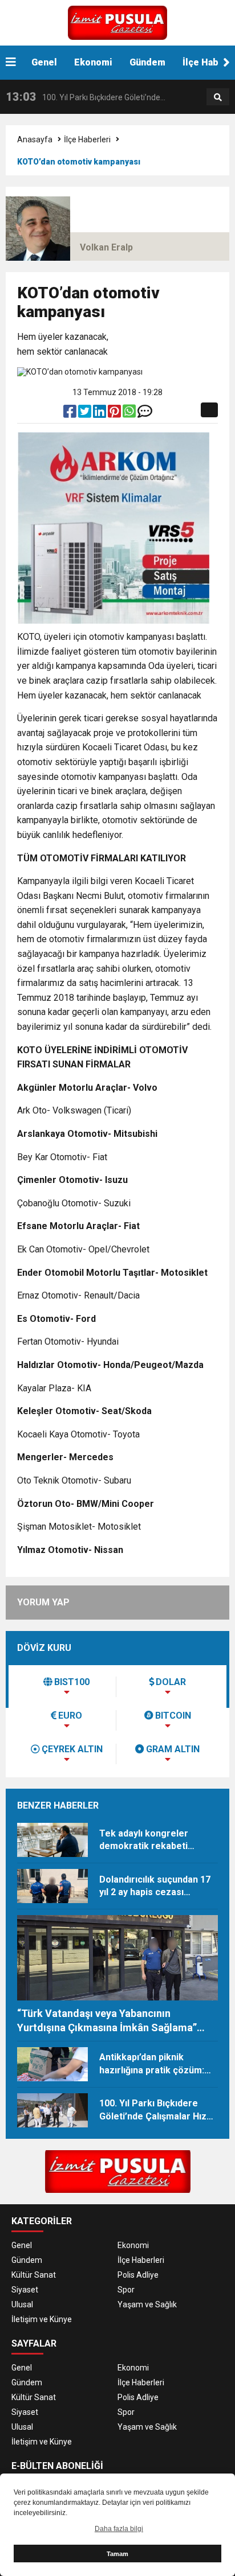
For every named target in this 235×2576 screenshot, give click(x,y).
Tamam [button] (117, 2554)
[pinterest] (115, 414)
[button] (226, 63)
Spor (126, 2290)
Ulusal (22, 2304)
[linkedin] (100, 414)
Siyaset (25, 2290)
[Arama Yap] (218, 97)
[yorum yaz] (145, 414)
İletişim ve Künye (42, 2319)
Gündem (147, 62)
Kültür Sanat (34, 2275)
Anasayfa (35, 139)
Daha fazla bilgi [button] (119, 2529)
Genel (44, 62)
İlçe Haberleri (87, 139)
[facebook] (71, 414)
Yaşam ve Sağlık (147, 2304)
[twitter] (86, 414)
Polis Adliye (138, 2275)
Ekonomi (93, 62)
